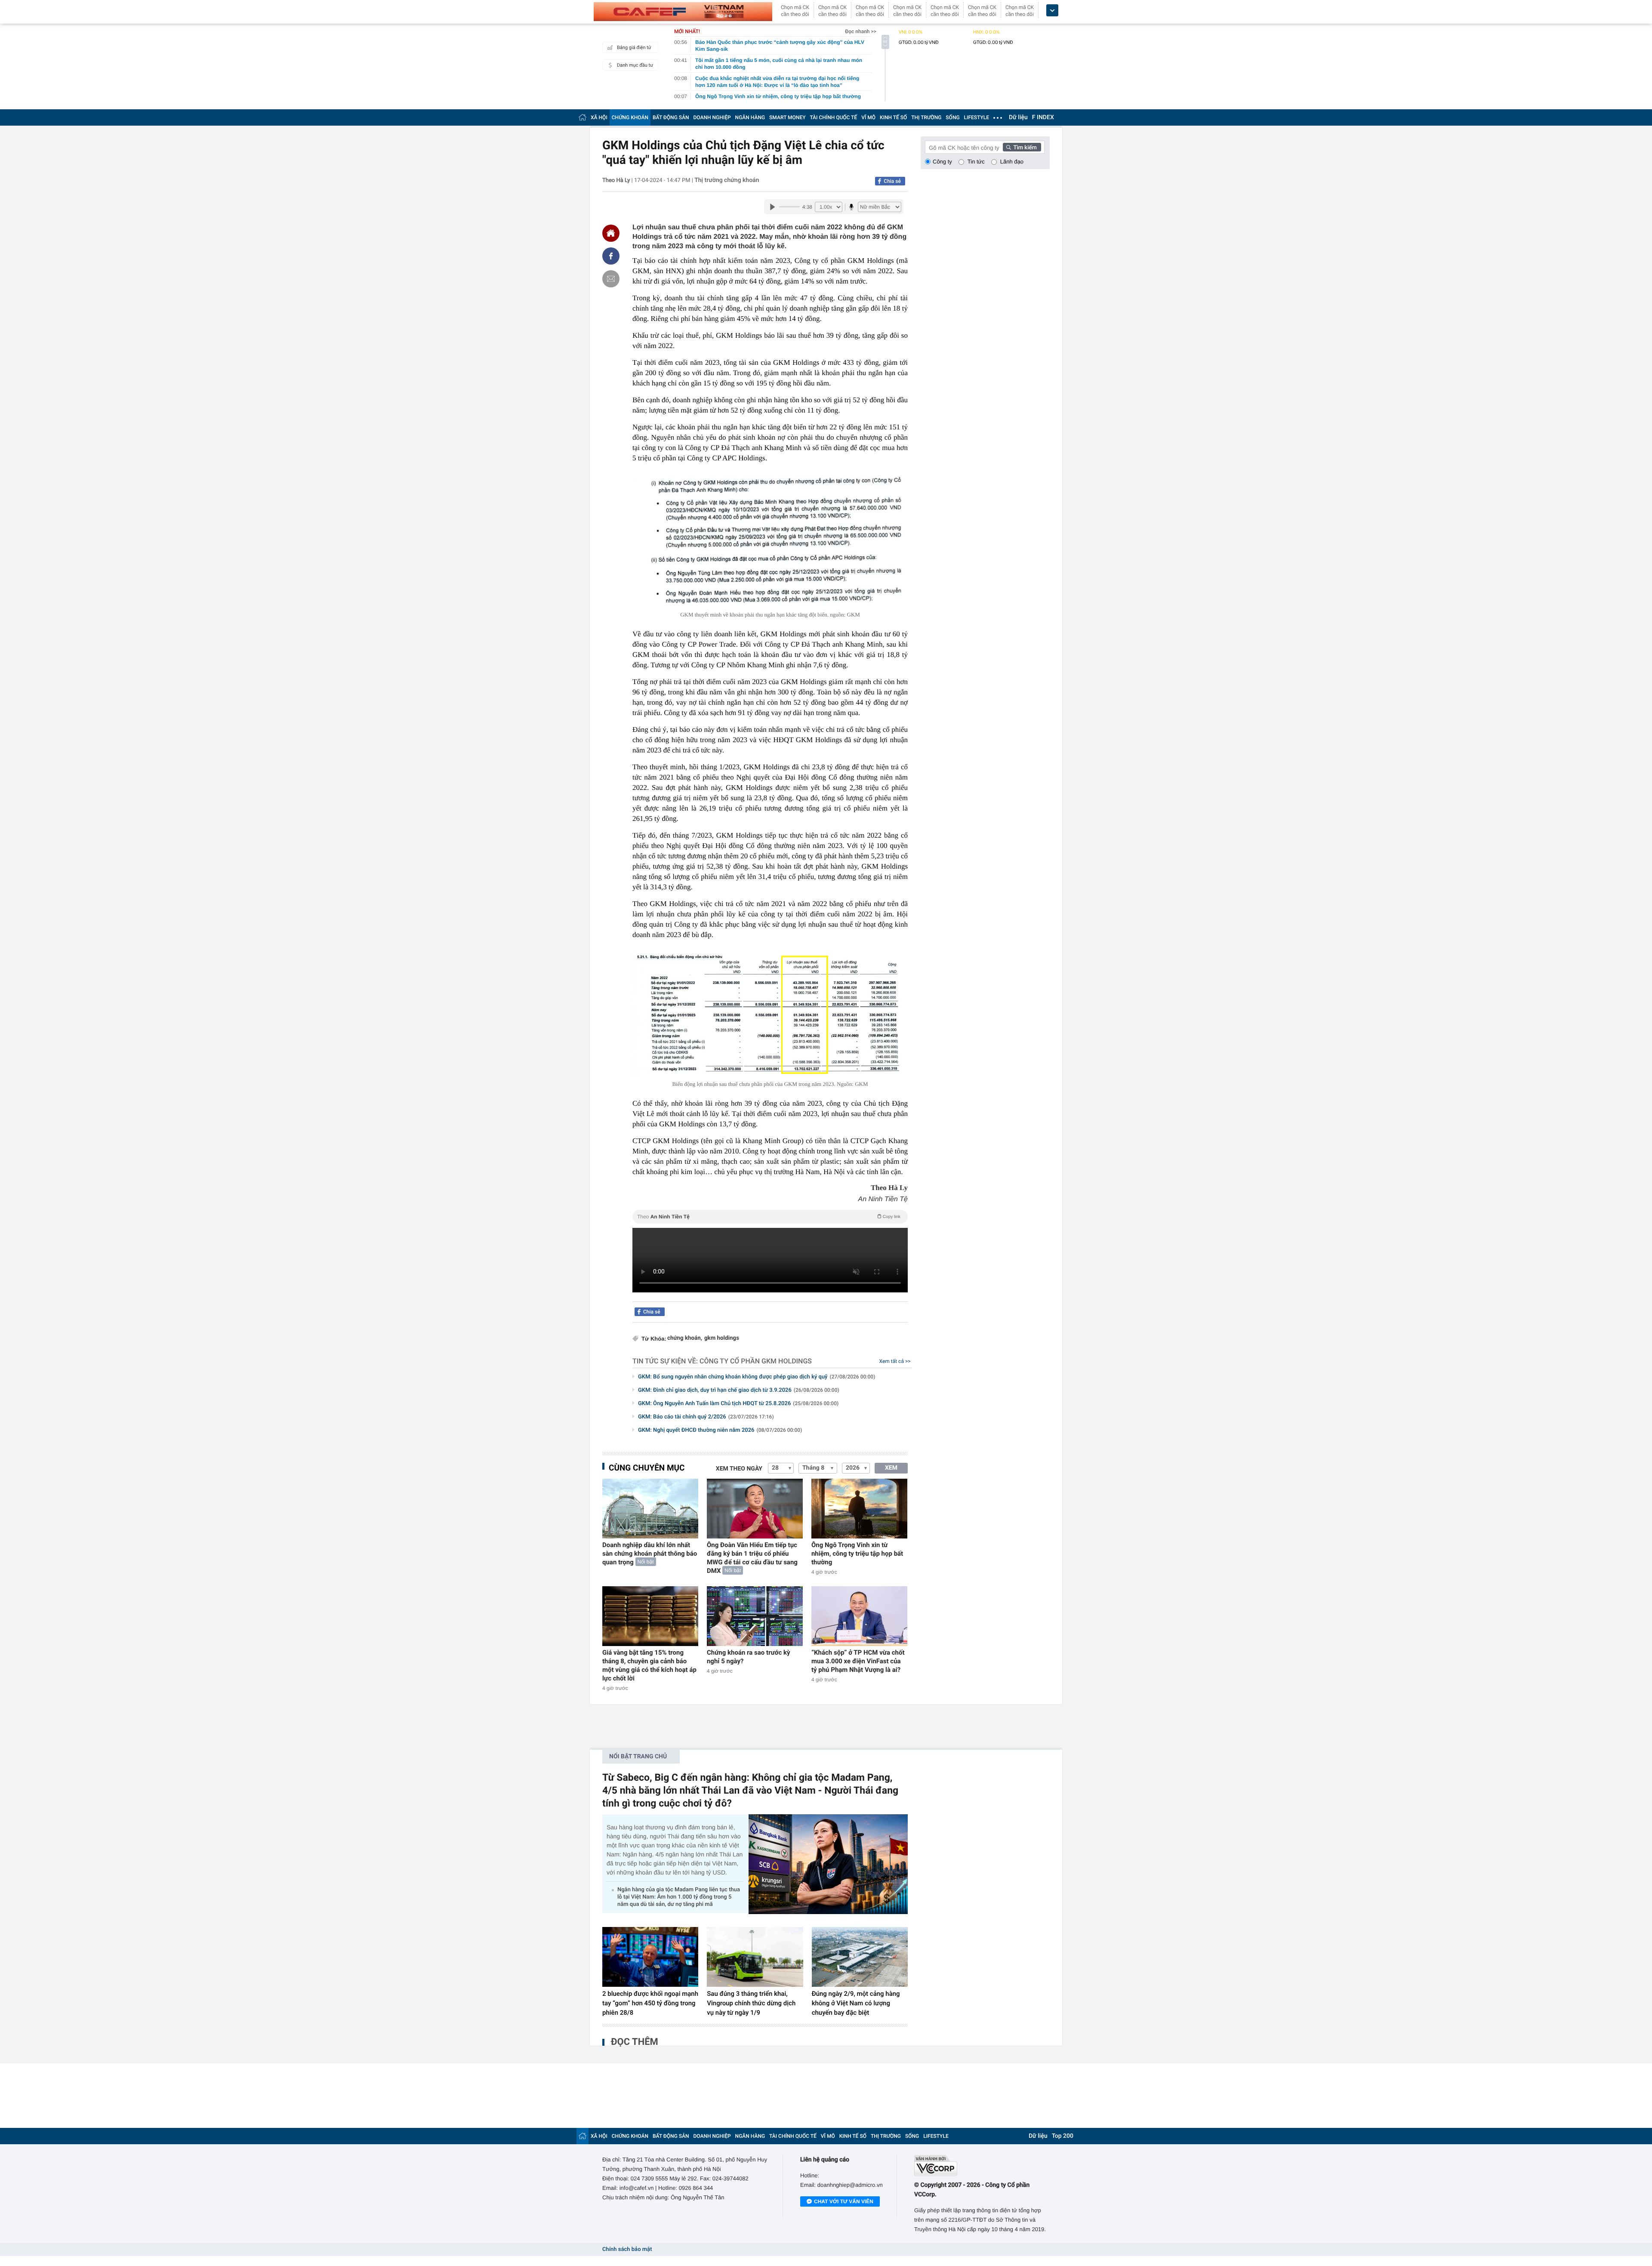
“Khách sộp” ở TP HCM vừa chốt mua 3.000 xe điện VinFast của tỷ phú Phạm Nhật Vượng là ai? (858, 1661)
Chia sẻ (892, 181)
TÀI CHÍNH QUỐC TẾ (833, 117)
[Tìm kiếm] (1022, 147)
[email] (611, 279)
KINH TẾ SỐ (893, 117)
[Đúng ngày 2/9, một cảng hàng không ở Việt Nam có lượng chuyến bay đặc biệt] (860, 1957)
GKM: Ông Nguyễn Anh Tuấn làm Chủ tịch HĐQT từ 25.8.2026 (738, 1404)
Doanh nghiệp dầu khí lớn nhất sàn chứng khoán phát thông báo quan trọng (650, 1554)
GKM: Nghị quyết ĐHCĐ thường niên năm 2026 (720, 1430)
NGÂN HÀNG (750, 117)
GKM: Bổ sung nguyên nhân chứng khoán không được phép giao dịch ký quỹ (757, 1377)
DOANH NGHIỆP (712, 117)
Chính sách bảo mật (627, 2249)
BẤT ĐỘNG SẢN (671, 117)
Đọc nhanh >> (861, 31)
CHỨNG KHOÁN (630, 117)
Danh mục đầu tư (635, 65)
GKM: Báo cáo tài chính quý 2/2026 (706, 1417)
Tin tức (976, 162)
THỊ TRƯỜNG (926, 117)
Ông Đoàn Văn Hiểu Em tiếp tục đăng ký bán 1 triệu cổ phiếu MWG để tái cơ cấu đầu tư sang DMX (752, 1558)
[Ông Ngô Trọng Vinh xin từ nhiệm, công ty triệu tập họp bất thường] (859, 1509)
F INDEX (1043, 117)
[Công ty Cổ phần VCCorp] (982, 2166)
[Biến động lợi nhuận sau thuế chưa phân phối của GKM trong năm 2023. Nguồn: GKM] (770, 1014)
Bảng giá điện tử (634, 48)
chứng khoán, (685, 1338)
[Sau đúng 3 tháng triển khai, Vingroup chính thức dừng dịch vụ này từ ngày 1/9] (755, 1957)
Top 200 (1063, 2136)
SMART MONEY (787, 117)
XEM (891, 1468)
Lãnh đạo (1012, 162)
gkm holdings (722, 1338)
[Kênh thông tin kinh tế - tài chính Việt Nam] (683, 12)
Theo (769, 1217)
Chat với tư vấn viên (844, 2201)
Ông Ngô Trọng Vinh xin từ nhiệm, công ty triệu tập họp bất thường (857, 1554)
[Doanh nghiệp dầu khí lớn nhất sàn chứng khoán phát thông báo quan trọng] (650, 1509)
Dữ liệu (1018, 117)
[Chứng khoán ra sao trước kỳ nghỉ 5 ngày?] (755, 1616)
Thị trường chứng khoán (727, 180)
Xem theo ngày (739, 1469)
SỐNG (952, 117)
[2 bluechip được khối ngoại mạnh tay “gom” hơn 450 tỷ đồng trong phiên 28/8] (650, 1957)
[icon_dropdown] (1052, 11)
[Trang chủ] (583, 117)
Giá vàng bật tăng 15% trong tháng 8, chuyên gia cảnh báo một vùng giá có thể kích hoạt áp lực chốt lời (649, 1665)
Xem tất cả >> (895, 1361)
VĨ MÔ (868, 117)
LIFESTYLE (977, 117)
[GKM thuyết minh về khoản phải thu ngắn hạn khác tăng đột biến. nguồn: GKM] (770, 541)
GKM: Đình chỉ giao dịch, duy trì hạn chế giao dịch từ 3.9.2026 (739, 1390)
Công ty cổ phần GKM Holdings (756, 1361)
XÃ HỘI (599, 117)
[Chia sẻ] (611, 256)
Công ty (942, 162)
